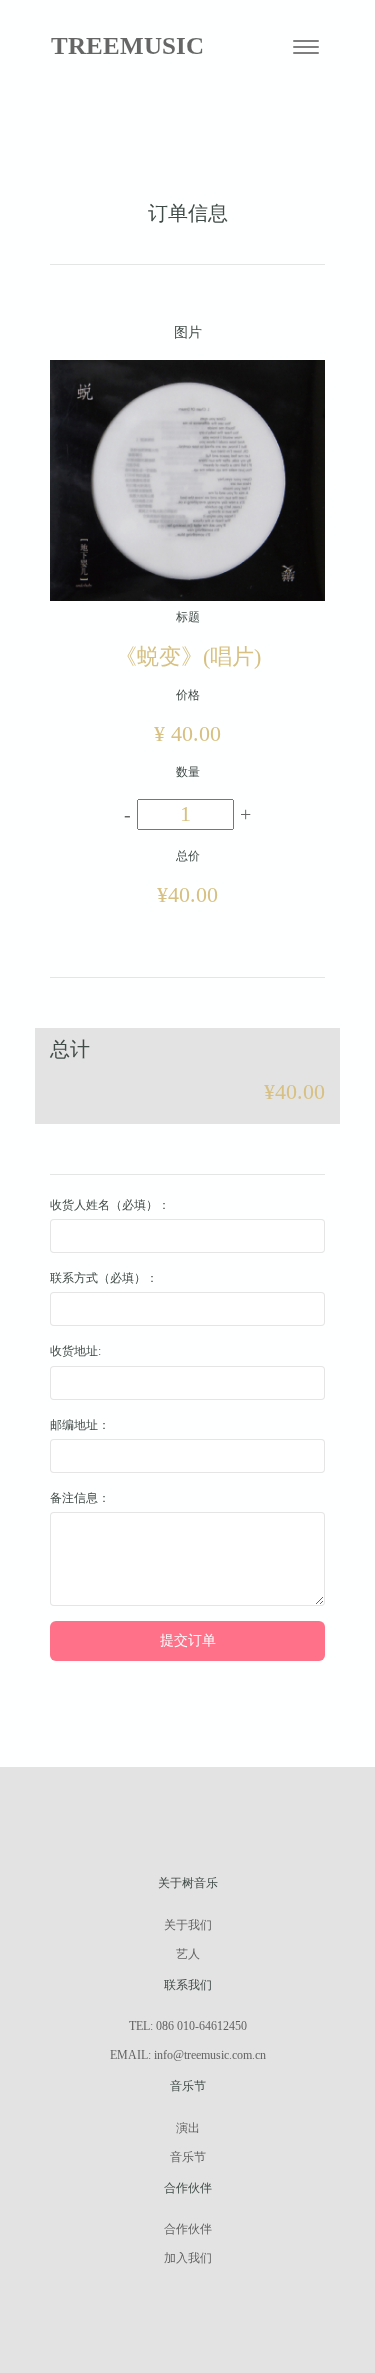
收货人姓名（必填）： (110, 1205)
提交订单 (188, 1640)
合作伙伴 (188, 2229)
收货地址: (75, 1351)
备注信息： (80, 1498)
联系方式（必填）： (104, 1278)
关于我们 (188, 1925)
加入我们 (188, 2258)
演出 (188, 2128)
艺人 (188, 1954)
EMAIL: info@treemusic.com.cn (188, 2055)
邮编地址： (80, 1425)
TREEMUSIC (127, 45)
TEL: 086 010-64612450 (188, 2026)
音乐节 (188, 2157)
